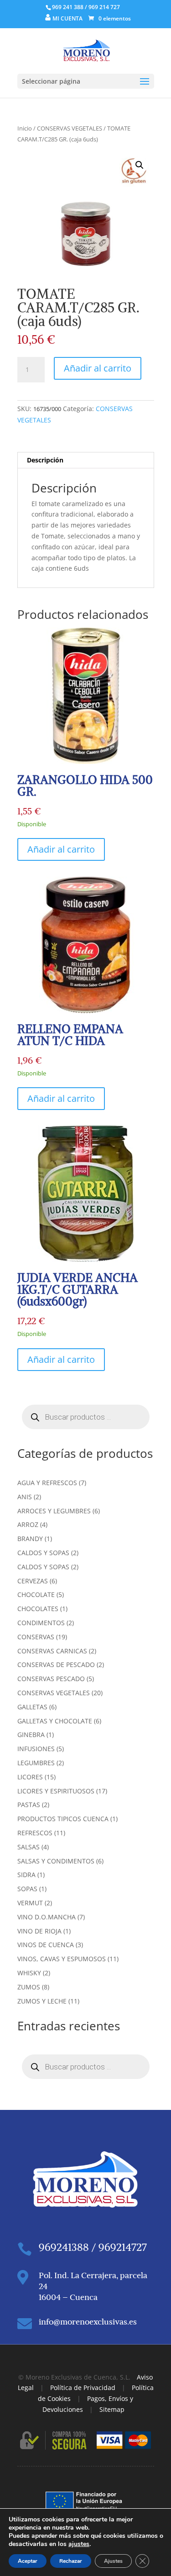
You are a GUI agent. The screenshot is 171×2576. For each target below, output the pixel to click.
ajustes (79, 2544)
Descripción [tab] (45, 460)
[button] (140, 165)
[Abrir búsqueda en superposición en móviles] (86, 1417)
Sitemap (112, 2409)
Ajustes (113, 2561)
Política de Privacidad (83, 2388)
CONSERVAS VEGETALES (70, 128)
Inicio (25, 128)
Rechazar (71, 2561)
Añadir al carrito (98, 368)
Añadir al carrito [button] (61, 849)
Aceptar (28, 2561)
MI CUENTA (67, 18)
